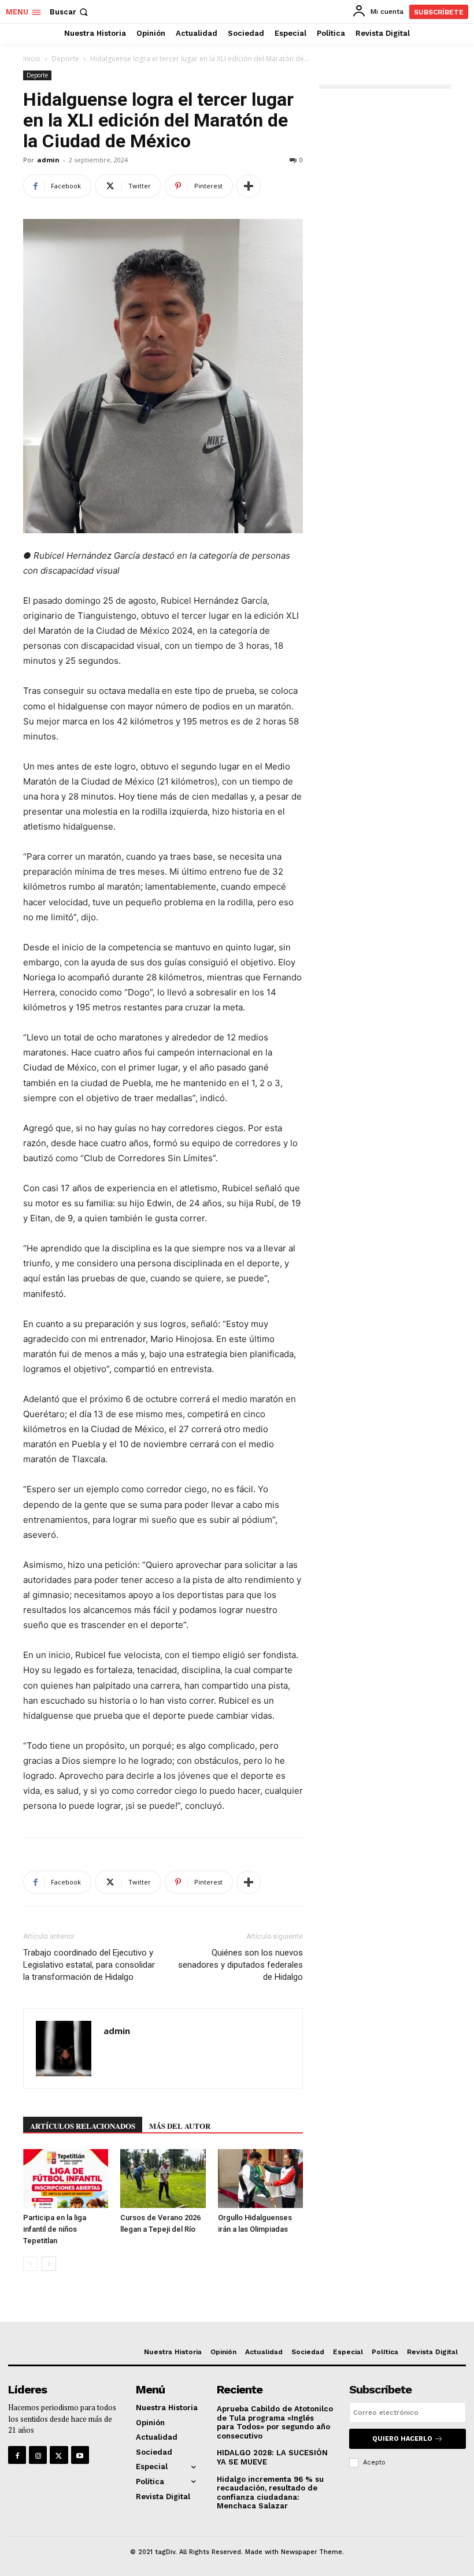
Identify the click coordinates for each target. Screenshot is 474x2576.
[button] (70, 12)
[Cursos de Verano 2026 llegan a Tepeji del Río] (163, 2178)
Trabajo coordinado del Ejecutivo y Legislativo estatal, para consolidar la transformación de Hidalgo (89, 1965)
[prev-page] (30, 2264)
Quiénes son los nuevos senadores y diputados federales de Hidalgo (240, 1965)
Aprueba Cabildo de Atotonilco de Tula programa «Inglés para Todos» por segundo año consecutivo (275, 2422)
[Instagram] (38, 2455)
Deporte (65, 59)
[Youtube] (80, 2455)
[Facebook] (17, 2455)
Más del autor (180, 2126)
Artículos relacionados (83, 2126)
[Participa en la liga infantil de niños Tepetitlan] (66, 2178)
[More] (249, 186)
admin (48, 160)
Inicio (32, 59)
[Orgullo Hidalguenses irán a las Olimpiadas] (260, 2178)
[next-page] (49, 2264)
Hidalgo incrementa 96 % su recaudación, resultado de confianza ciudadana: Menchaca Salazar (270, 2493)
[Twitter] (59, 2455)
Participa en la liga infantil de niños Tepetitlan (55, 2229)
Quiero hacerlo (402, 2439)
